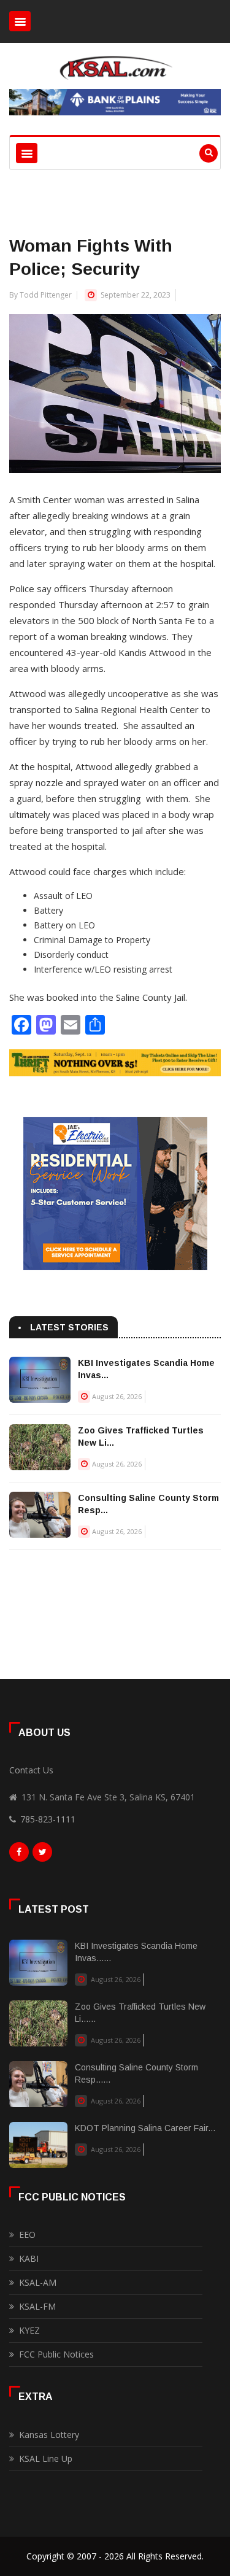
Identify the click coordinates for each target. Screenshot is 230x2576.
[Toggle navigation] (20, 21)
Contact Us (31, 1770)
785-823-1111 (48, 1819)
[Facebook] (19, 1855)
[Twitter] (42, 1855)
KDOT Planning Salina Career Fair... (145, 2128)
